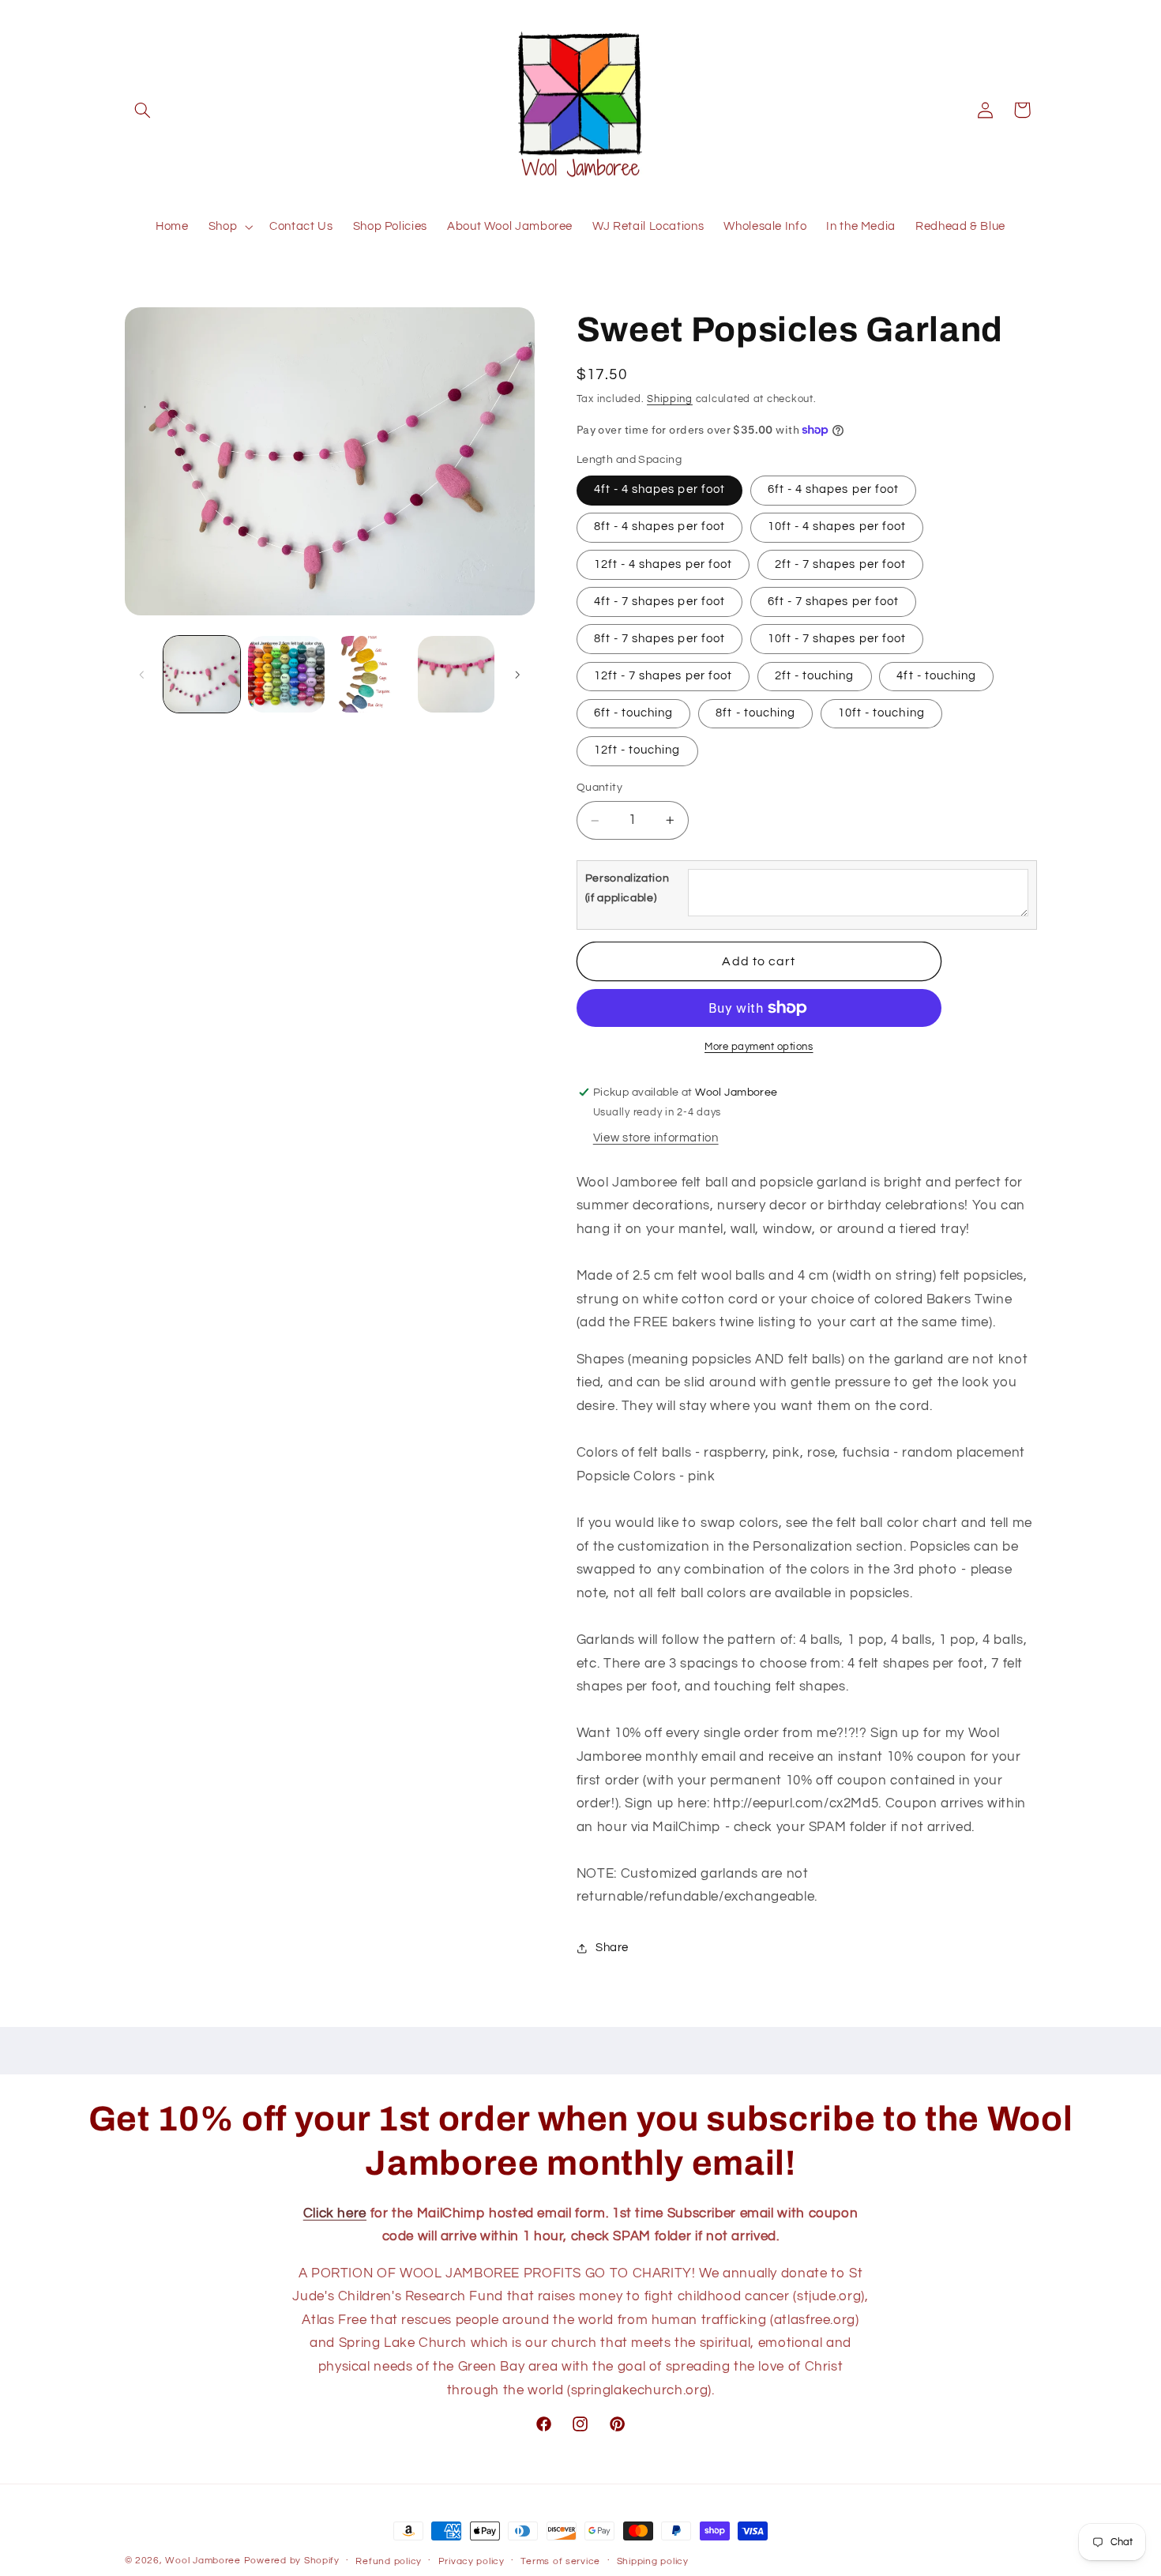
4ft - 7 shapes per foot (659, 602)
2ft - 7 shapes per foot (840, 564)
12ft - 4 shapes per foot (663, 564)
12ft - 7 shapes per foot (663, 676)
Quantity (599, 788)
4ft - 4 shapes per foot (659, 490)
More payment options (759, 1047)
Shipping (670, 399)
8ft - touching (755, 713)
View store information (656, 1138)
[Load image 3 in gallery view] (372, 674)
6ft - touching (634, 713)
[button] (143, 110)
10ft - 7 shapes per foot (837, 639)
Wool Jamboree (203, 2561)
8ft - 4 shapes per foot (659, 527)
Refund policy (389, 2561)
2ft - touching (815, 676)
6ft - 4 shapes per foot (833, 490)
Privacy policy (472, 2561)
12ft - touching (637, 751)
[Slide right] (517, 675)
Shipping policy (653, 2561)
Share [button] (612, 1948)
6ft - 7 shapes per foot (833, 602)
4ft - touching (936, 676)
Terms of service (560, 2561)
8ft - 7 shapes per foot (659, 639)
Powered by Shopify (292, 2561)
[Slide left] (142, 675)
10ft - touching (881, 713)
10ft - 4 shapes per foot (837, 527)
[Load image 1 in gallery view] (202, 674)
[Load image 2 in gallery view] (286, 674)
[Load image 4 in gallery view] (456, 674)
